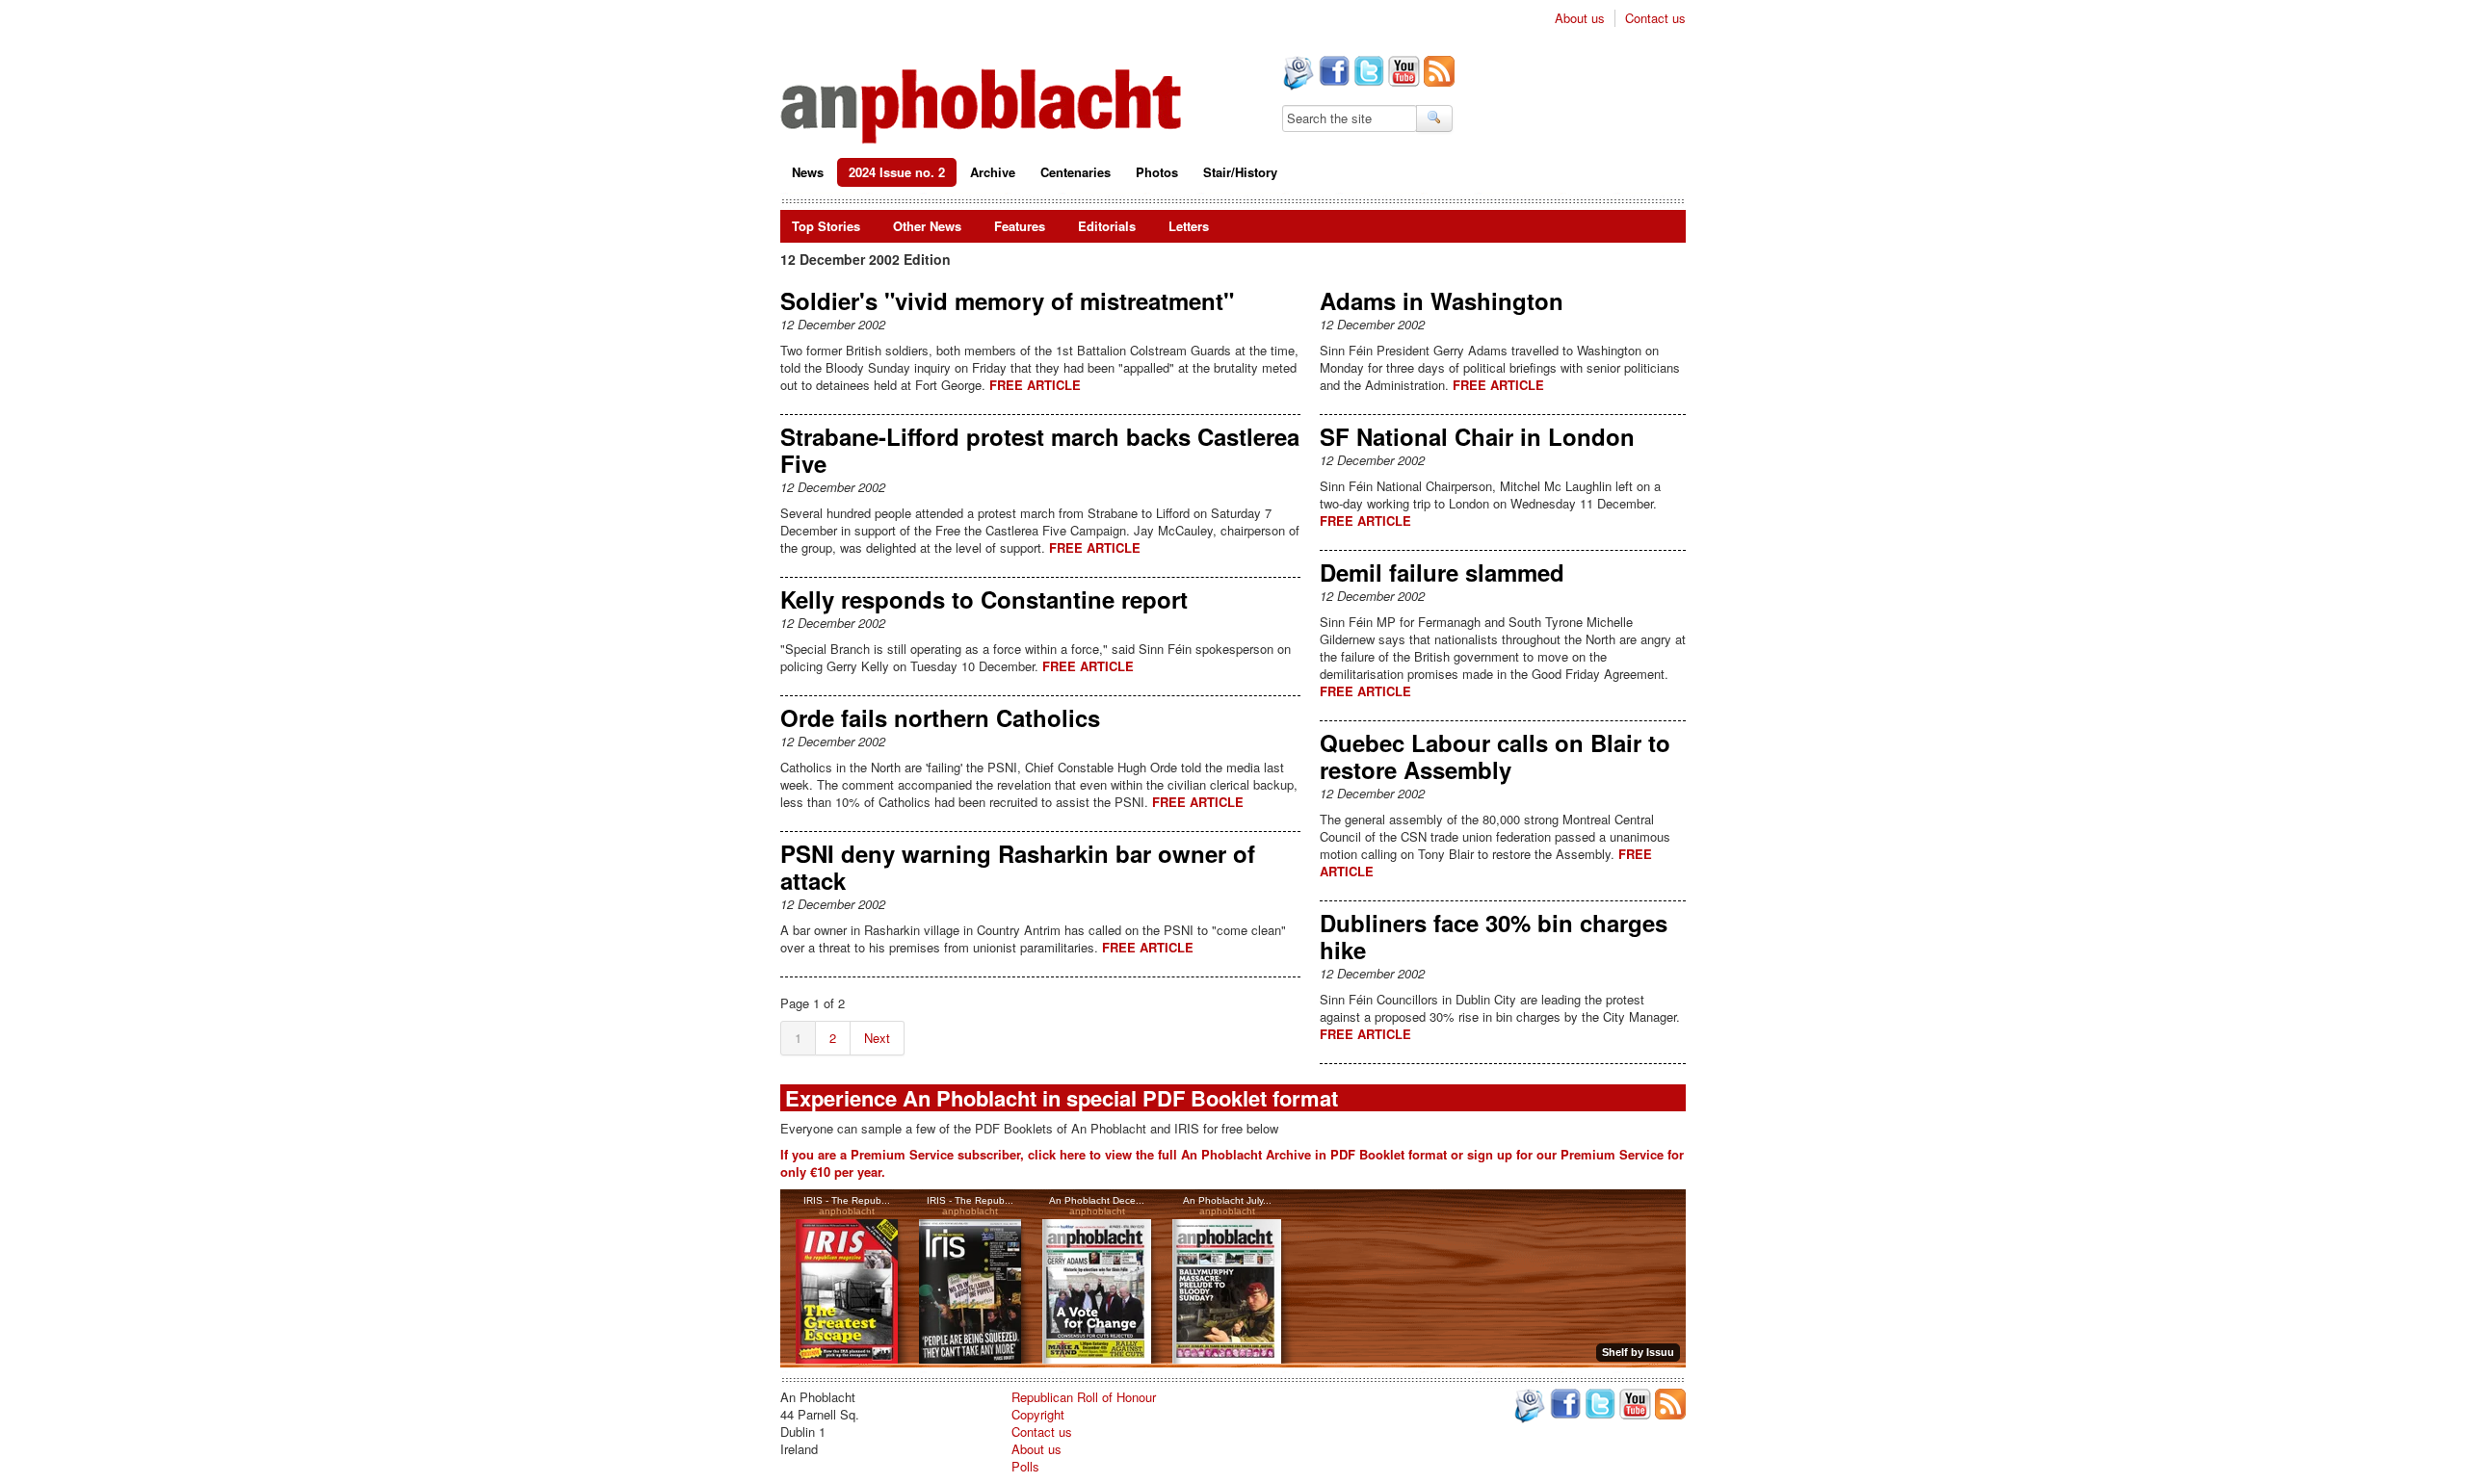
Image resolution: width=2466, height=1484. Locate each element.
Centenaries (1076, 172)
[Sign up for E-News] (1297, 75)
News (808, 172)
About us (1580, 18)
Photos (1157, 172)
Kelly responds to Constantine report (984, 599)
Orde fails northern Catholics (940, 717)
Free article (1035, 385)
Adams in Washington (1442, 300)
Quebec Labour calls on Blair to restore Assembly (1495, 756)
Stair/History (1240, 172)
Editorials (1107, 226)
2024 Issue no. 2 (897, 172)
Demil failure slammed (1442, 572)
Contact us (1655, 18)
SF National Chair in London (1477, 436)
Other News (927, 226)
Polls (1025, 1466)
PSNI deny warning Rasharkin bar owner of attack (1018, 867)
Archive (993, 172)
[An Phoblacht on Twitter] (1367, 73)
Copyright (1038, 1414)
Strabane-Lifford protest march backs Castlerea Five (1040, 450)
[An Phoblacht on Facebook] (1332, 73)
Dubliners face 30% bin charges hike (1494, 936)
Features (1020, 226)
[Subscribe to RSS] (1437, 73)
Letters (1189, 226)
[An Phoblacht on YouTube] (1402, 73)
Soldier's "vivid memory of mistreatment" (1007, 300)
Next (877, 1038)
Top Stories (826, 226)
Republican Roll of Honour (1084, 1397)
